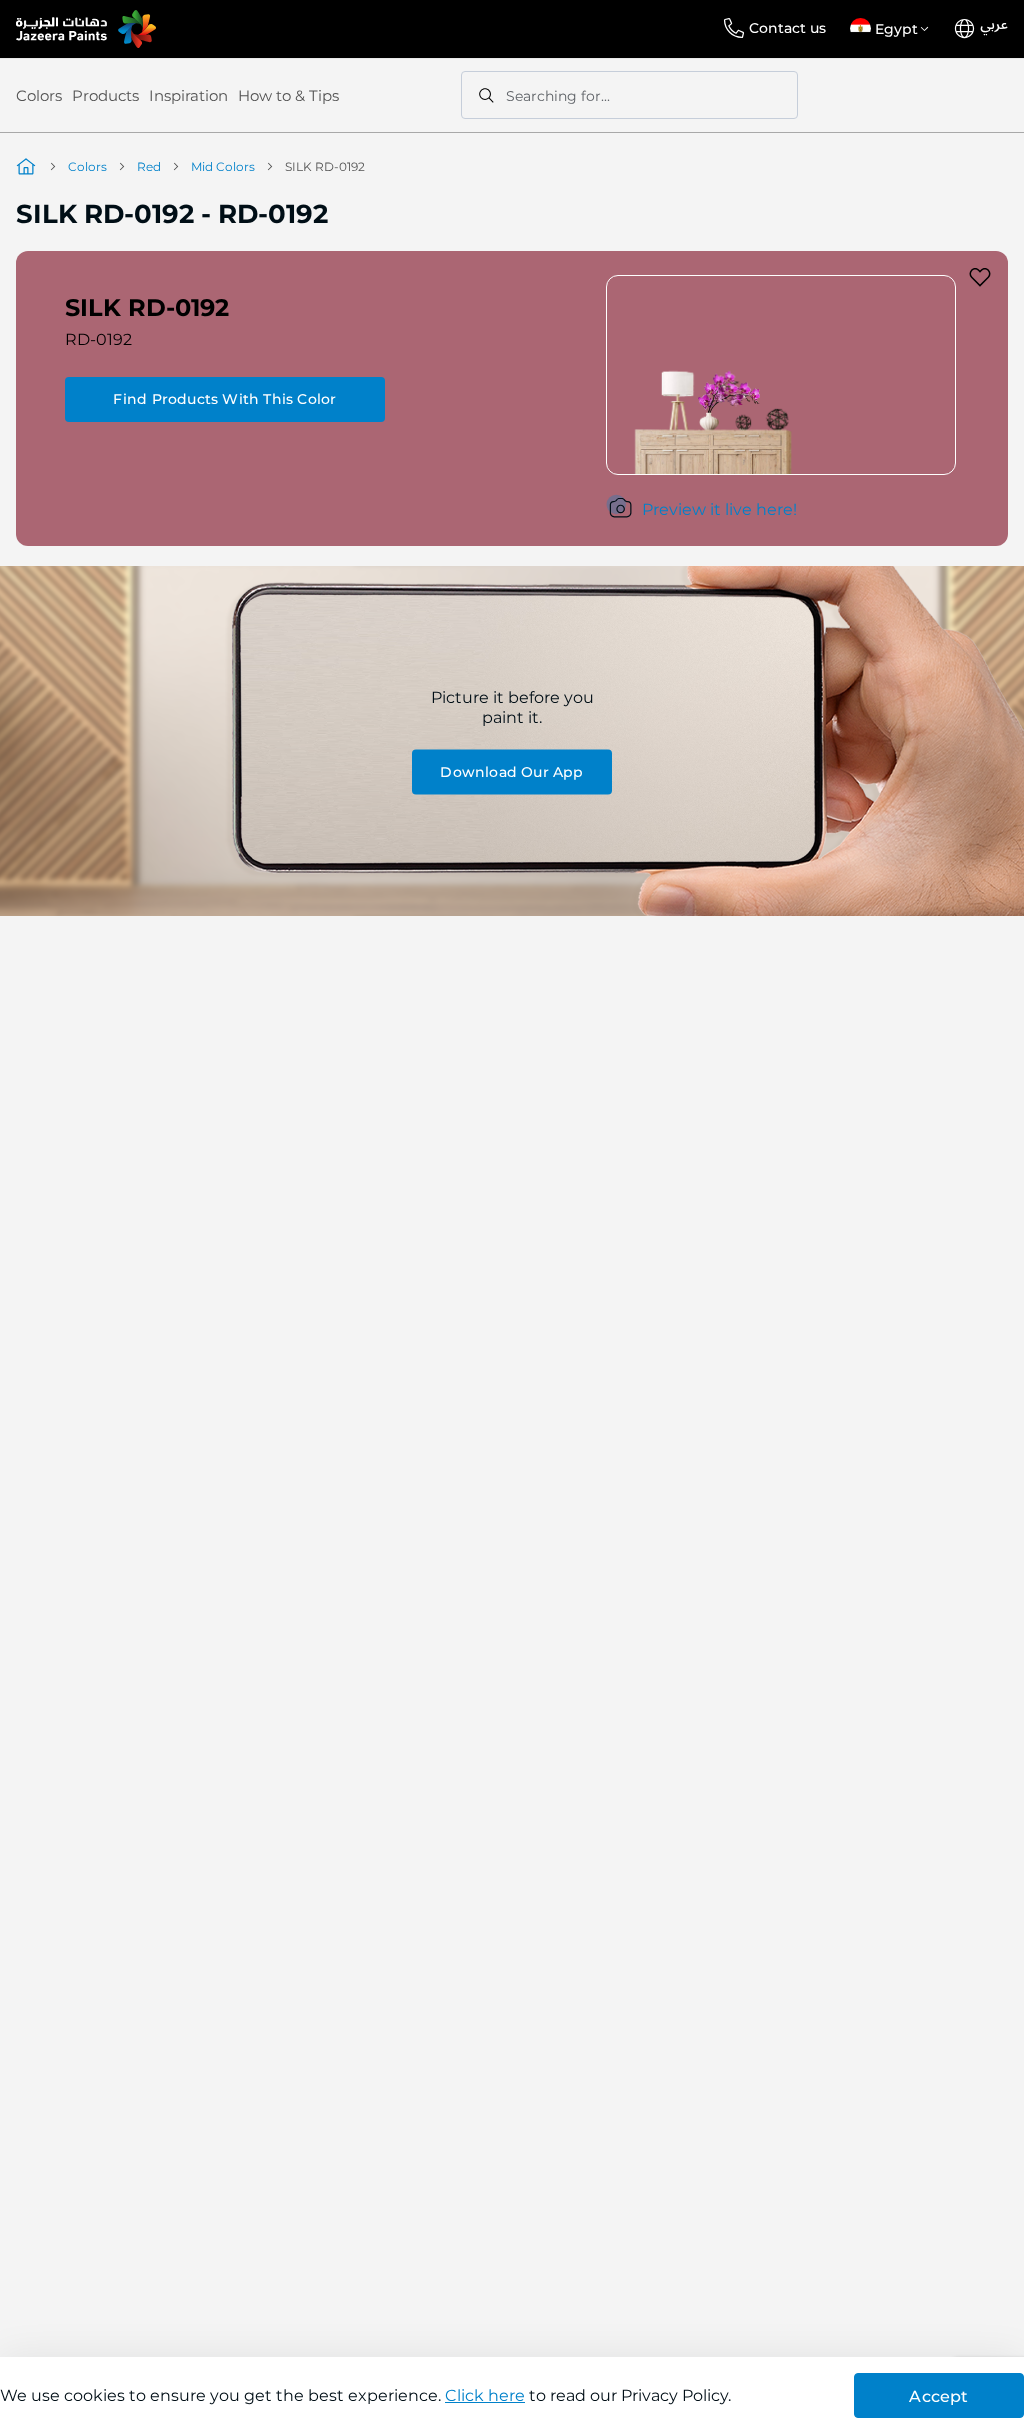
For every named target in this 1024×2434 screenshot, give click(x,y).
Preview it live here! (719, 509)
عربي (994, 25)
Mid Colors (223, 166)
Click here (485, 2395)
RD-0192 (98, 339)
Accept (938, 2396)
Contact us (787, 28)
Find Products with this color (224, 399)
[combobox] (629, 95)
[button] (893, 29)
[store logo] (86, 29)
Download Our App (511, 771)
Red (149, 166)
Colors (39, 95)
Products (105, 95)
